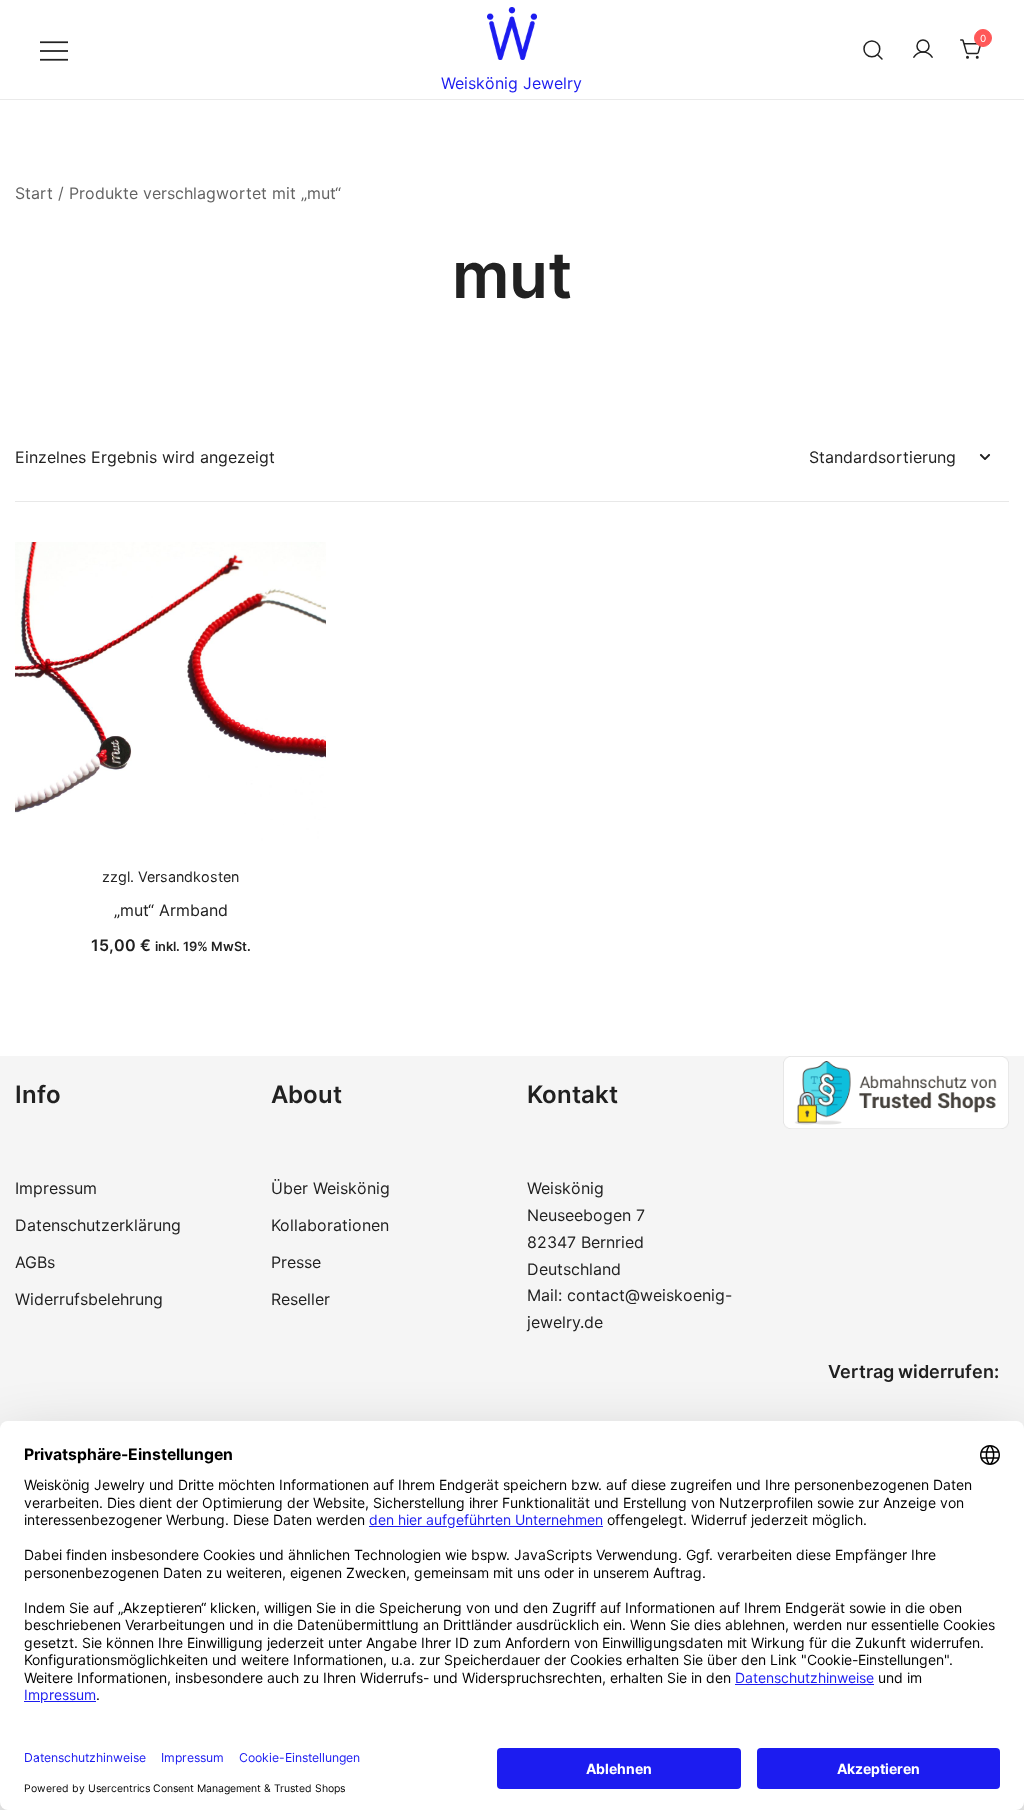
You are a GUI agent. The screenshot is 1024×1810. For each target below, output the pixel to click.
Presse (296, 1262)
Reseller (300, 1299)
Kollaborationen (330, 1225)
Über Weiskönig (330, 1188)
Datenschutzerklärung (98, 1225)
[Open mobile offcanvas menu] (54, 49)
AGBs (35, 1262)
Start (34, 193)
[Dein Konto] (923, 50)
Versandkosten (188, 876)
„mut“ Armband (171, 910)
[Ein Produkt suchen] (873, 49)
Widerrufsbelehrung (89, 1299)
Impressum (56, 1188)
